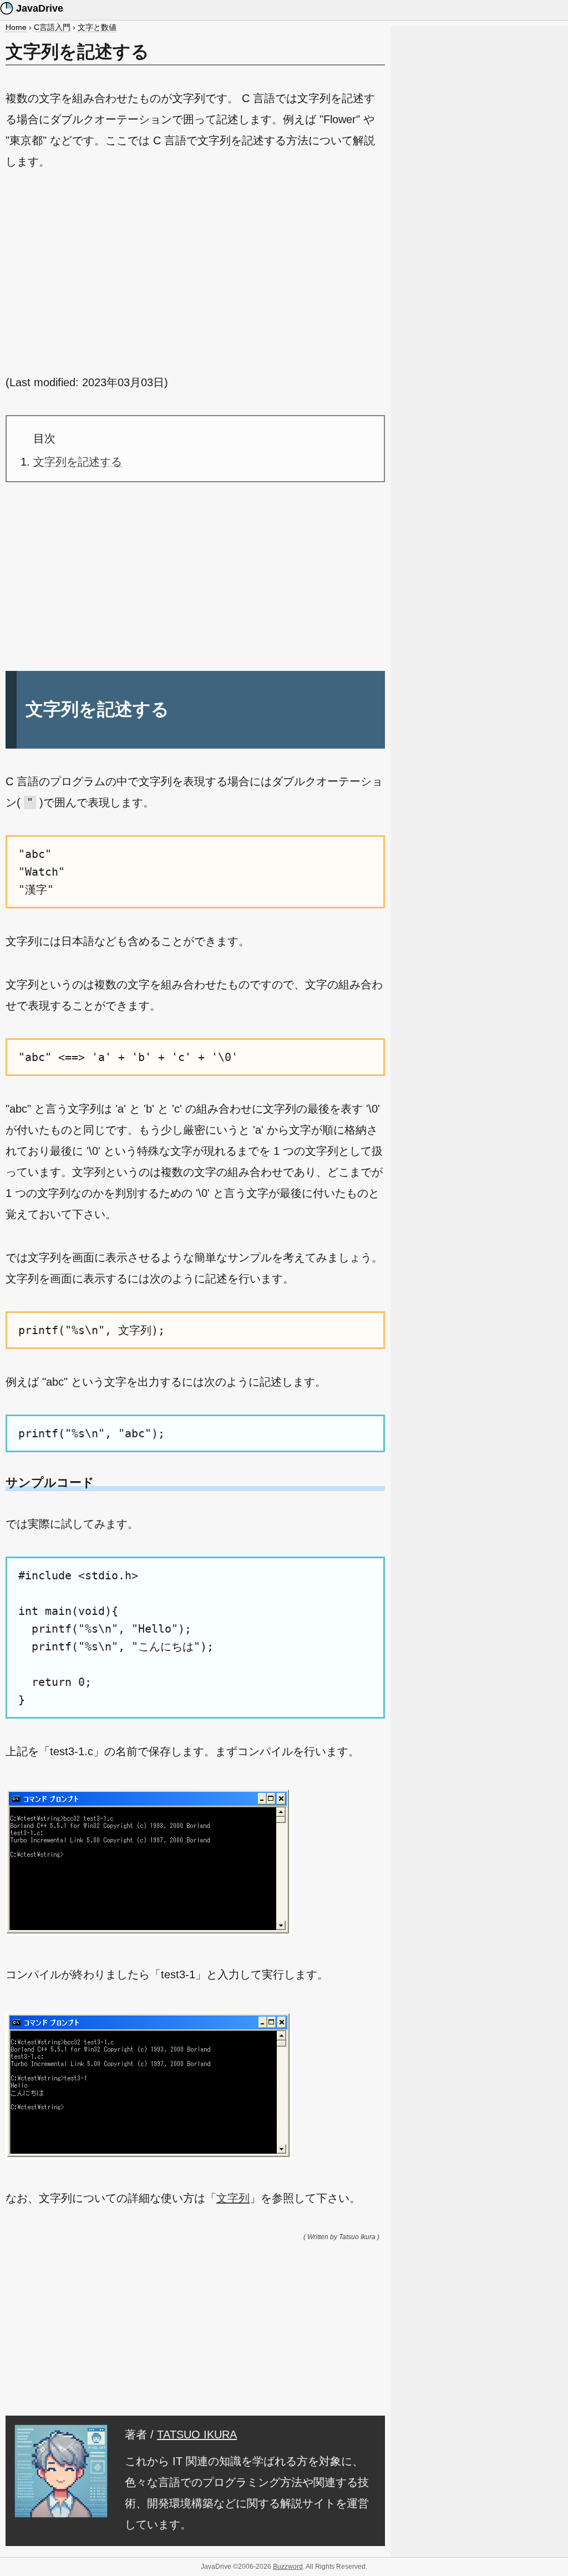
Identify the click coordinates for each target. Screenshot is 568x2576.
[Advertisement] (195, 272)
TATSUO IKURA (197, 2434)
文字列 (233, 2198)
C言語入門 (52, 27)
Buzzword (288, 2567)
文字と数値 (97, 27)
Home (16, 27)
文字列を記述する (78, 462)
